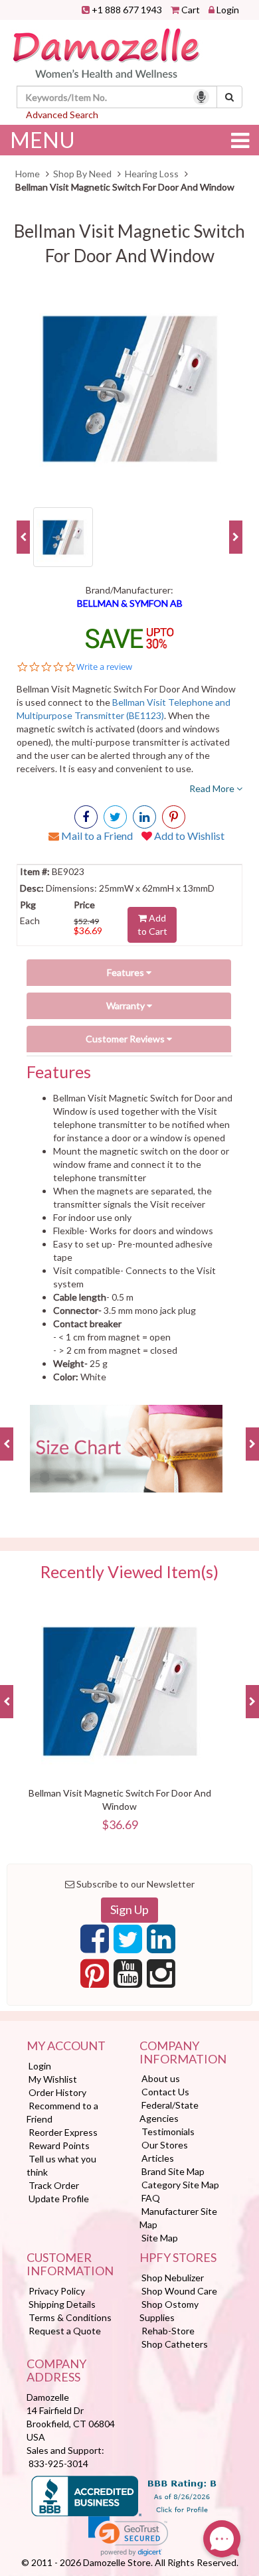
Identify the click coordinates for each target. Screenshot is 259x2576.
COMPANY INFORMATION (183, 2053)
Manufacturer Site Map (178, 2218)
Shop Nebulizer (173, 2278)
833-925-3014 (58, 2463)
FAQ (151, 2198)
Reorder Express (63, 2132)
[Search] (229, 97)
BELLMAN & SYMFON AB (130, 603)
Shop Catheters (175, 2344)
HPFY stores (178, 2258)
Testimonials (168, 2132)
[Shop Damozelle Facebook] (86, 817)
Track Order (54, 2185)
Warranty (127, 1006)
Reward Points (59, 2145)
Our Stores (165, 2145)
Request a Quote (65, 2331)
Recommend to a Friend (62, 2112)
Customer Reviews (126, 1039)
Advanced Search (62, 115)
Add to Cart (152, 925)
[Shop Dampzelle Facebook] (95, 1943)
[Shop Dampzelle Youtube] (128, 1977)
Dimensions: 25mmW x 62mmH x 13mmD (129, 888)
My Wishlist (53, 2079)
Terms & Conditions (70, 2317)
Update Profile (59, 2199)
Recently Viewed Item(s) (129, 1572)
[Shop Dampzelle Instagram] (161, 1977)
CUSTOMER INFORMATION (70, 2265)
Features (127, 972)
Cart (191, 10)
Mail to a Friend (96, 836)
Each (30, 921)
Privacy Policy (57, 2291)
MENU (43, 140)
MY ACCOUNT (66, 2046)
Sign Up (129, 1909)
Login (228, 10)
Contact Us (165, 2092)
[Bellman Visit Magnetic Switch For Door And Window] (129, 388)
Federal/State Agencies (169, 2112)
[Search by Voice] (201, 97)
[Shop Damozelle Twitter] (144, 817)
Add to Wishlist (188, 836)
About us (161, 2078)
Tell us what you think (61, 2165)
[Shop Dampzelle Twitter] (128, 1943)
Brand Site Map (173, 2171)
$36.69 (88, 930)
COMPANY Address (56, 2371)
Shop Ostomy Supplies (169, 2311)
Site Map (160, 2238)
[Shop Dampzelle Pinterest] (95, 1977)
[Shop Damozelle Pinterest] (174, 817)
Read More (213, 788)
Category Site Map (180, 2185)
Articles (158, 2158)
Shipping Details (62, 2304)
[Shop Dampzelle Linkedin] (161, 1943)
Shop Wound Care (179, 2291)
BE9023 (67, 871)
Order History (57, 2092)
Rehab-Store (168, 2331)
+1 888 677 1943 (127, 10)
